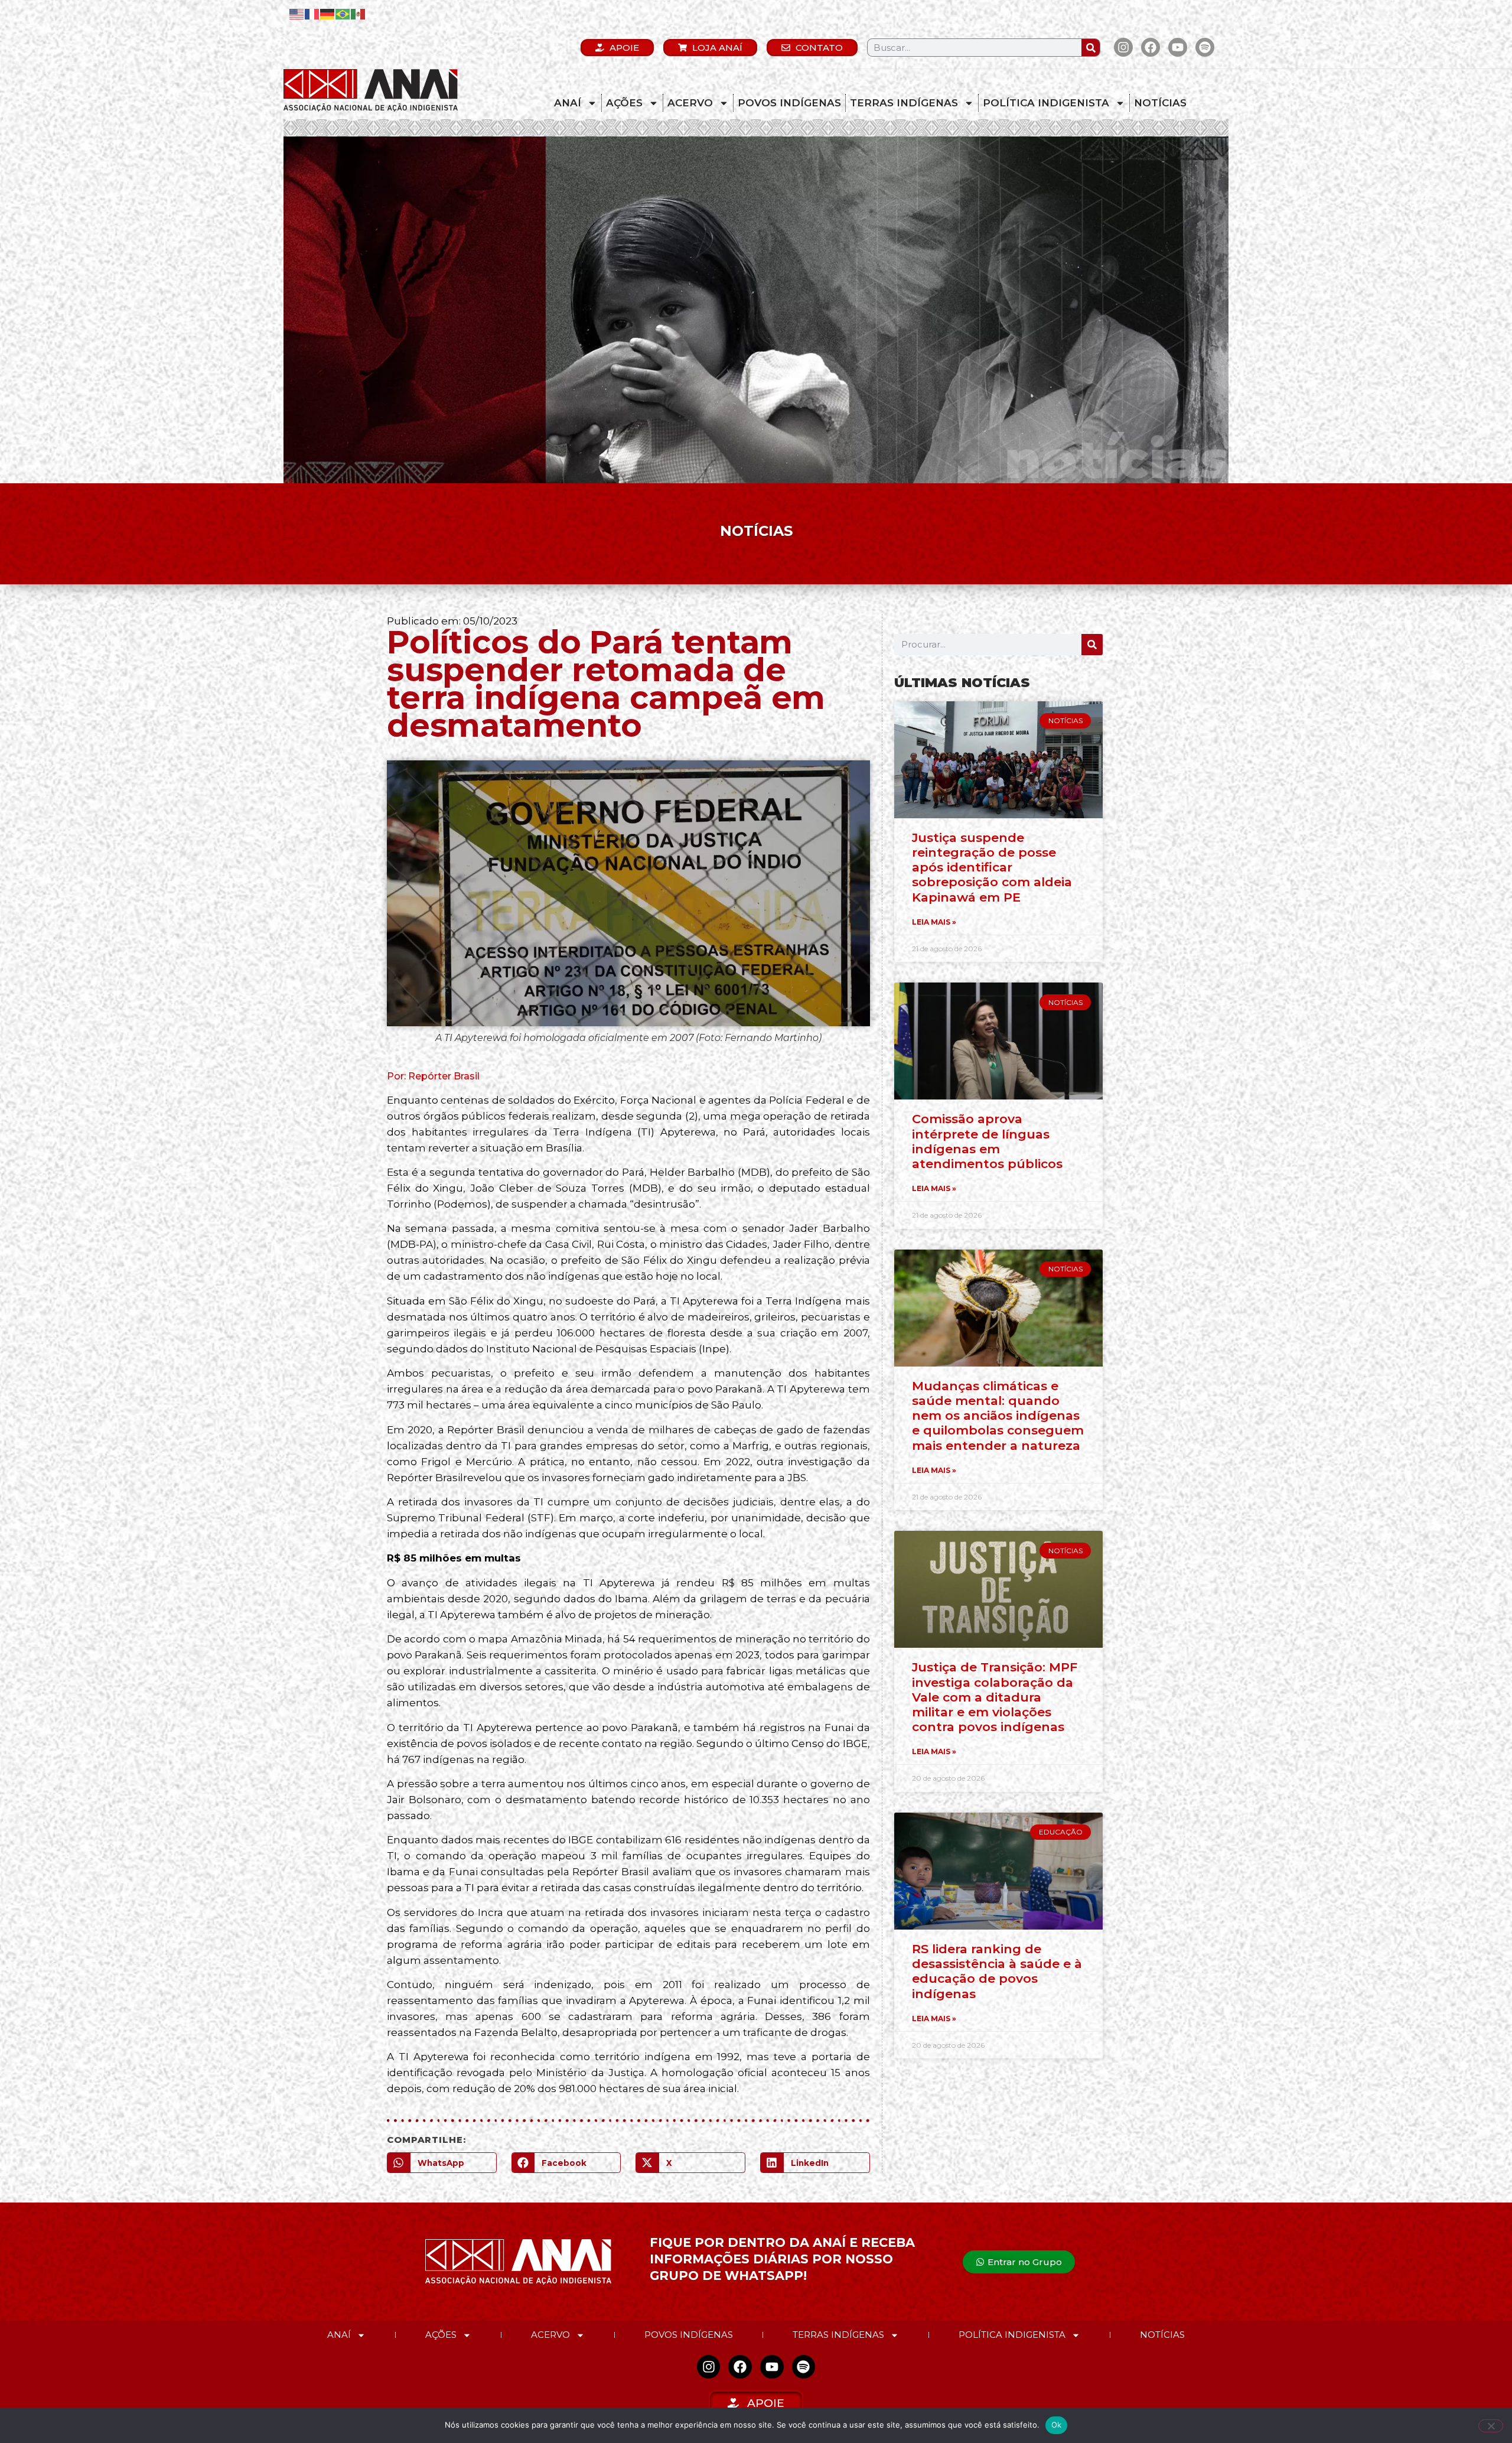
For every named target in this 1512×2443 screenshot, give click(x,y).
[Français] (312, 13)
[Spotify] (1205, 47)
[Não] (1491, 2426)
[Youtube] (1178, 47)
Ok (1057, 2425)
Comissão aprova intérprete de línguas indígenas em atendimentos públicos (987, 1141)
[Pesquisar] (1091, 48)
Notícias (1160, 103)
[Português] (343, 13)
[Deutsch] (328, 13)
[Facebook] (1151, 47)
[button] (442, 2163)
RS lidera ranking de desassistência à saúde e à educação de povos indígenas (997, 1971)
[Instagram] (1123, 47)
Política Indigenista (1046, 103)
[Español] (359, 13)
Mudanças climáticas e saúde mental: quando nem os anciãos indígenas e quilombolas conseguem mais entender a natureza (998, 1416)
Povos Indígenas (789, 103)
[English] (297, 13)
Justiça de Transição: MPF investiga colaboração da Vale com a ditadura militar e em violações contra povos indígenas (995, 1697)
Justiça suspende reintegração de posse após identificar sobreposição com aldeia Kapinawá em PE (992, 867)
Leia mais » (934, 922)
